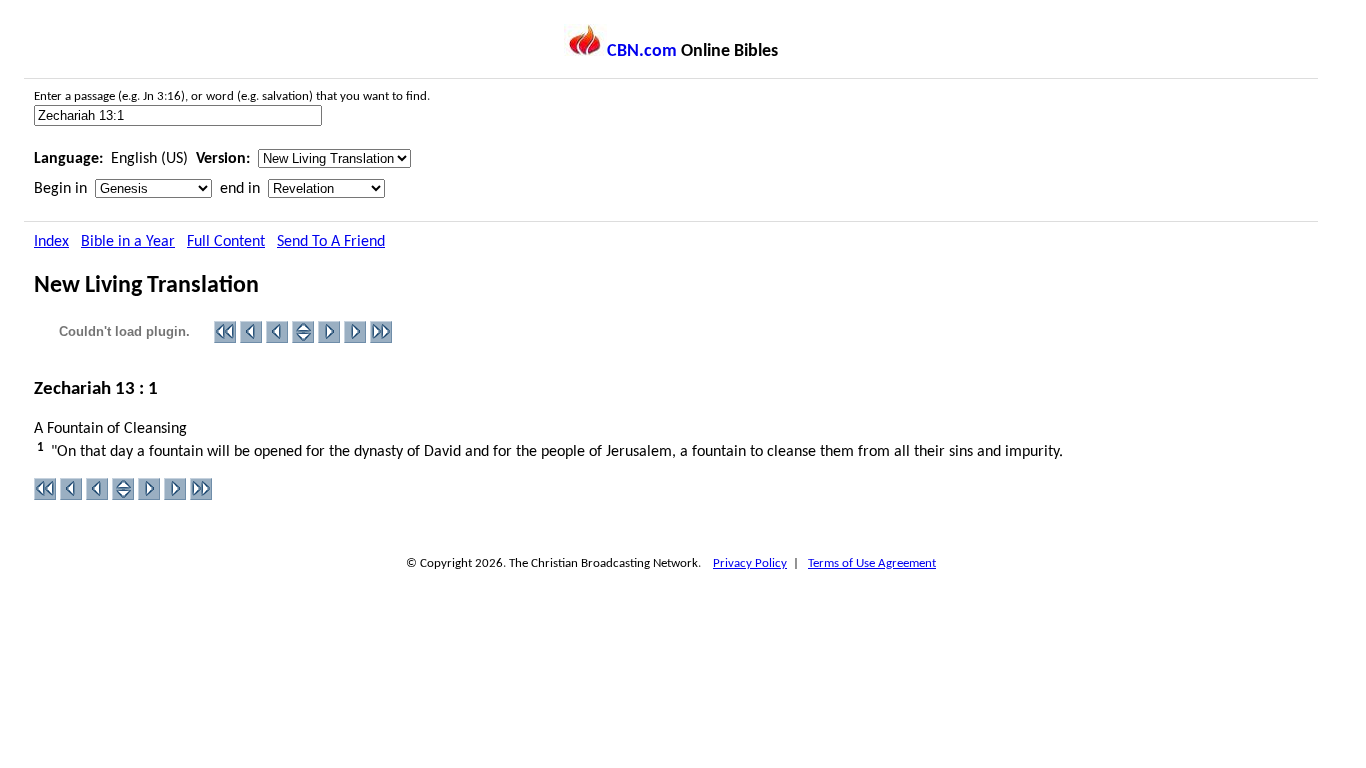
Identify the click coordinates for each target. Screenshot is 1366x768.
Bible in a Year (128, 242)
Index (51, 242)
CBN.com (642, 51)
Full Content (226, 242)
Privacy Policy (750, 563)
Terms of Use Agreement (872, 563)
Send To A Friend (331, 242)
